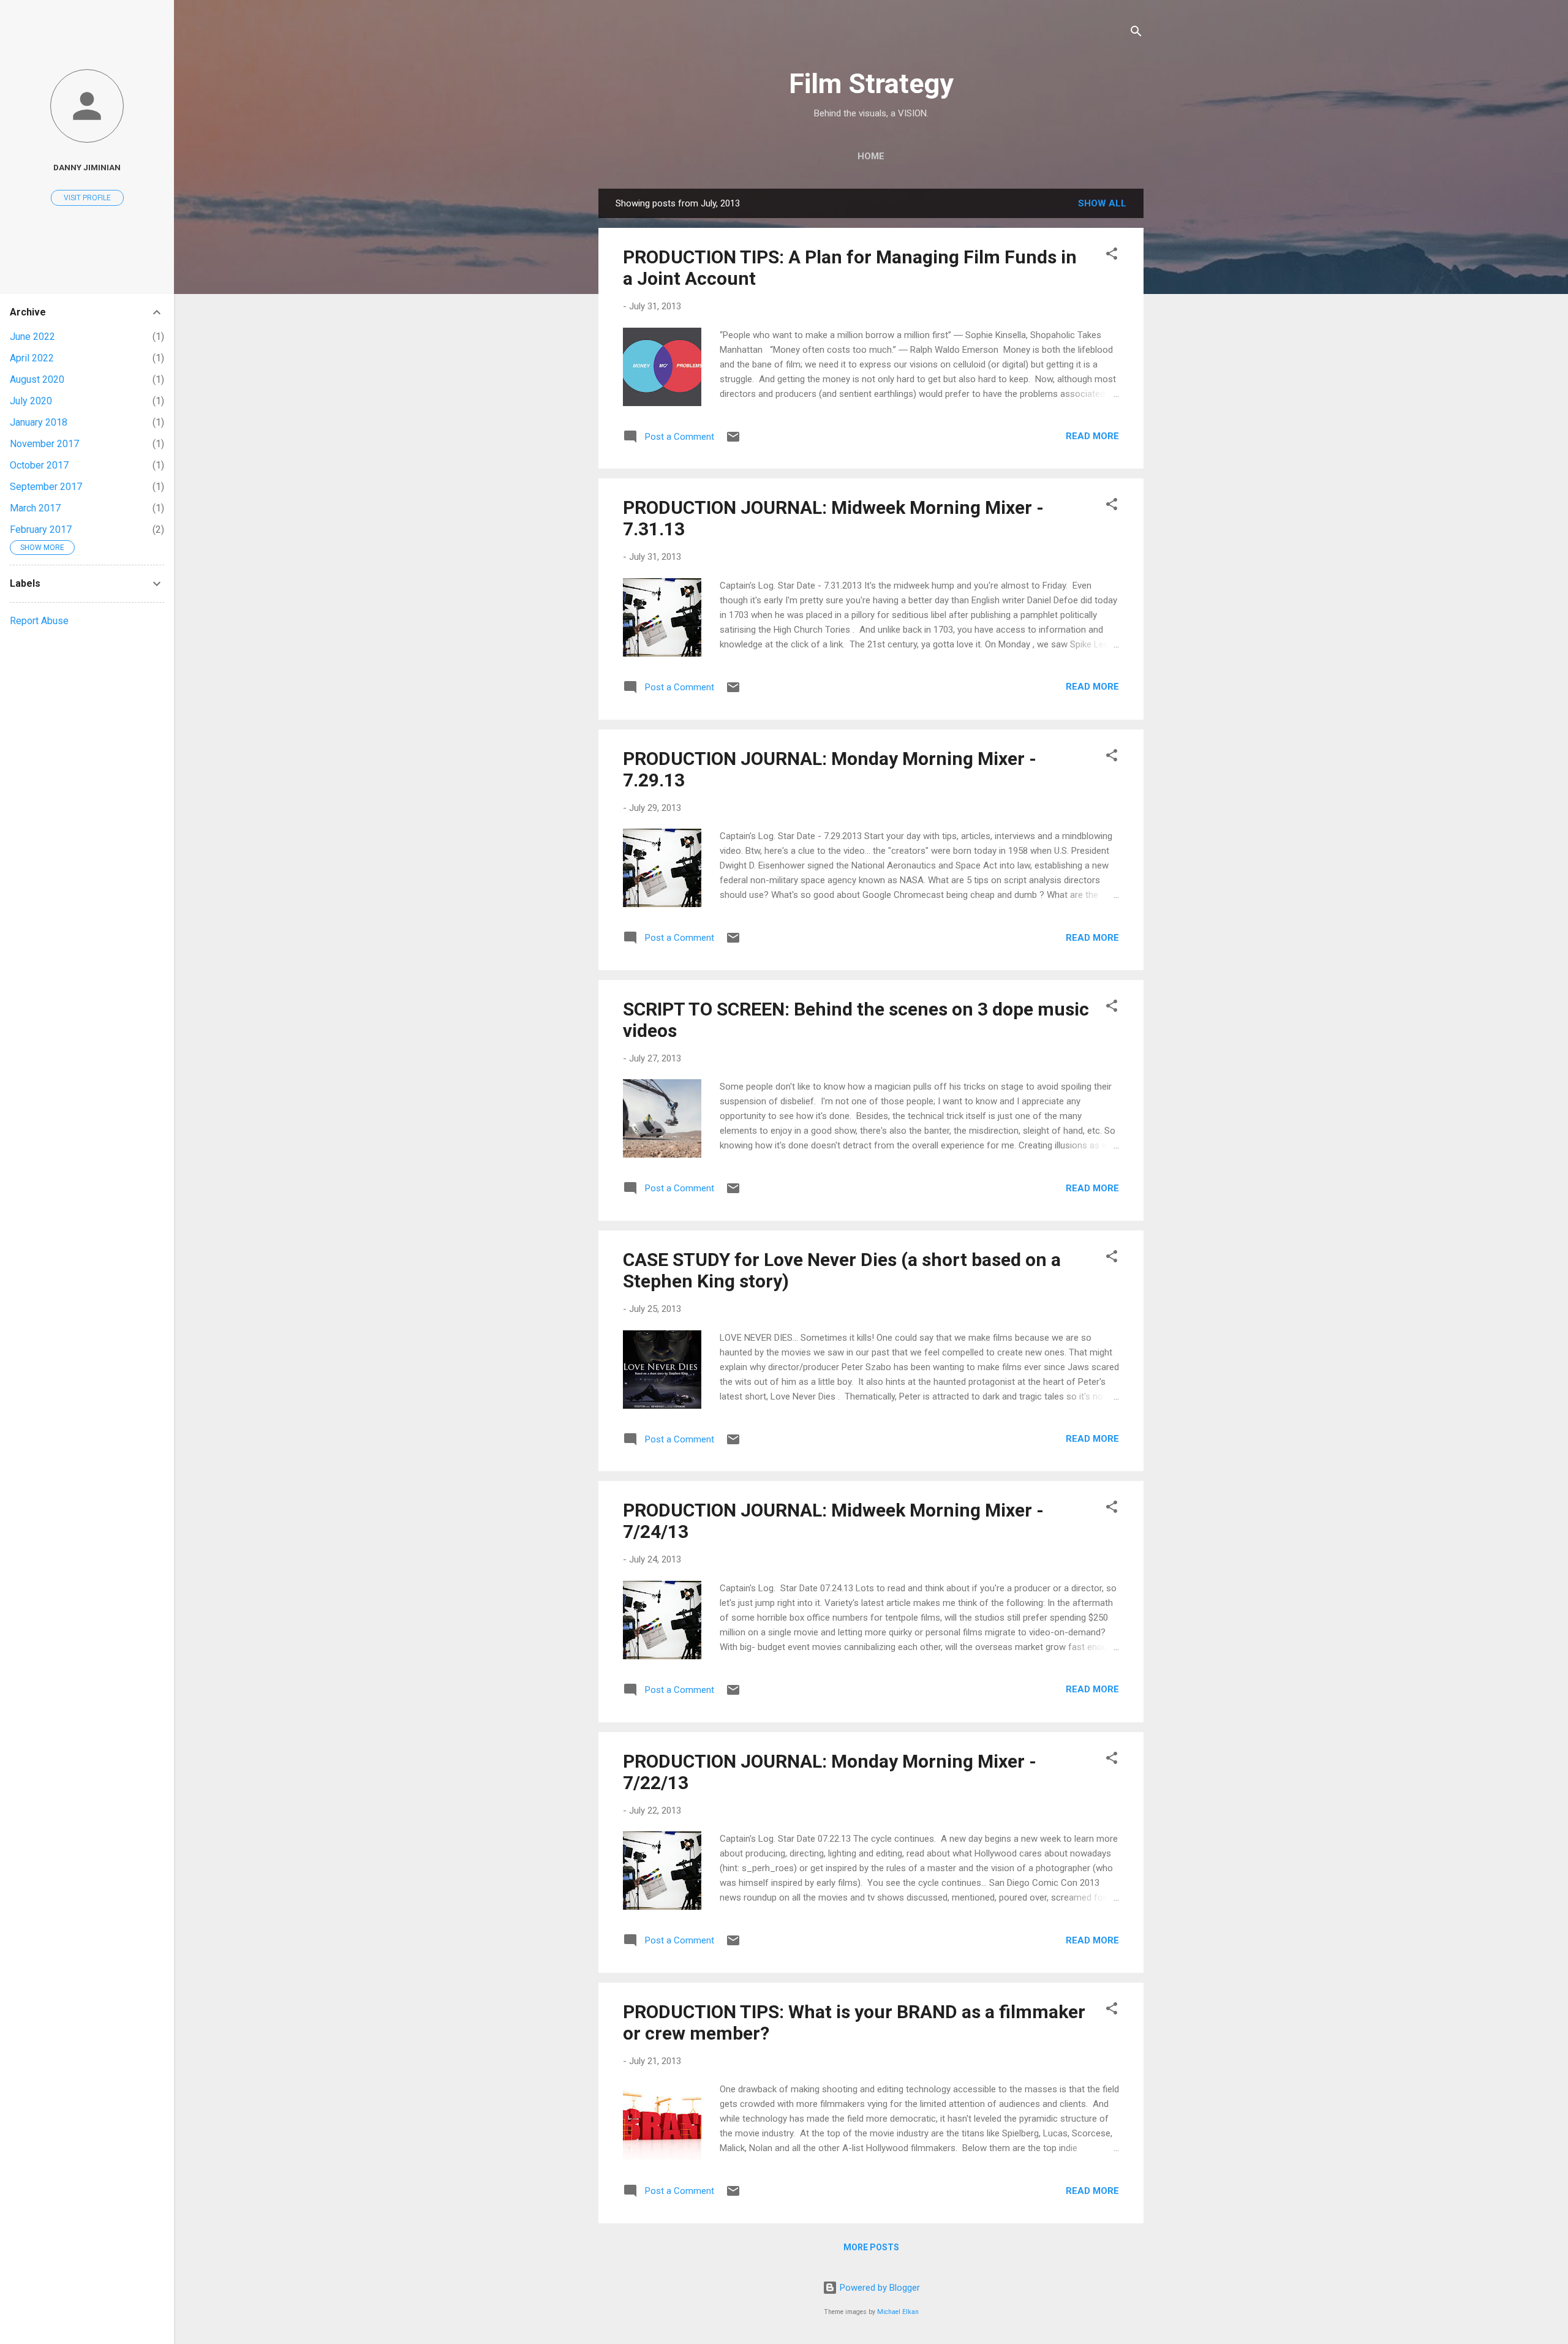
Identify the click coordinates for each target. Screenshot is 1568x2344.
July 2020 (31, 401)
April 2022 (32, 358)
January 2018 (39, 422)
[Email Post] (733, 441)
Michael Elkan (898, 2312)
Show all (1102, 203)
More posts (871, 2247)
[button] (1112, 256)
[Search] (1136, 33)
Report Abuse (39, 621)
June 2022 (32, 337)
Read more (1092, 436)
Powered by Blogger (879, 2288)
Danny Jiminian (87, 167)
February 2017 (41, 529)
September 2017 (46, 487)
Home (871, 156)
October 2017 (39, 465)
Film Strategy (871, 84)
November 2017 (44, 444)
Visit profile (87, 198)
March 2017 (35, 508)
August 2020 (37, 379)
